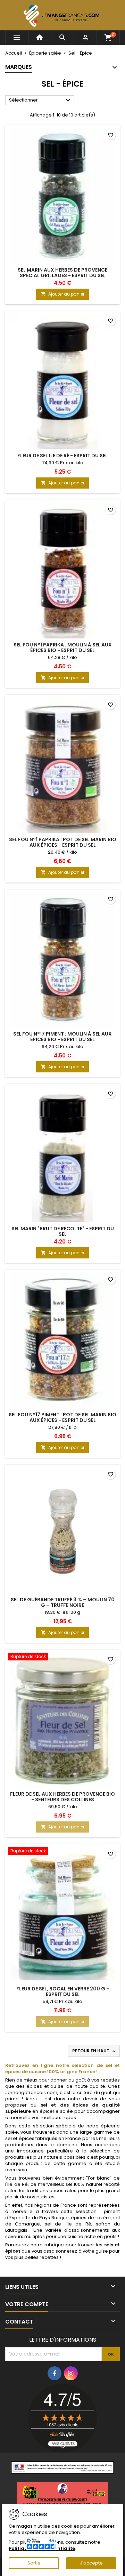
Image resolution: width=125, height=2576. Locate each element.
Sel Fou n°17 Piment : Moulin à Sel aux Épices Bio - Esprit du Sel (62, 1037)
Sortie (34, 2563)
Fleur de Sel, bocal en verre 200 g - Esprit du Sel (63, 1991)
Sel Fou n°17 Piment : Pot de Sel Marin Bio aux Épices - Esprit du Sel (62, 1417)
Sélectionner (41, 100)
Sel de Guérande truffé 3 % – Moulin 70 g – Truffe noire (63, 1602)
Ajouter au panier (62, 294)
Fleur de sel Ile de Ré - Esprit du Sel (62, 456)
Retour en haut (94, 2051)
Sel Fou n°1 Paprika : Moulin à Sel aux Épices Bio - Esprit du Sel (63, 647)
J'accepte (91, 2563)
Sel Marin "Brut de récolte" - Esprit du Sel (63, 1231)
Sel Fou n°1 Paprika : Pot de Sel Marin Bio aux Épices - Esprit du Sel (63, 842)
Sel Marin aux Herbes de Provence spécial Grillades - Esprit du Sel (62, 273)
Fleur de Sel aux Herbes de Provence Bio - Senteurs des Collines (62, 1797)
